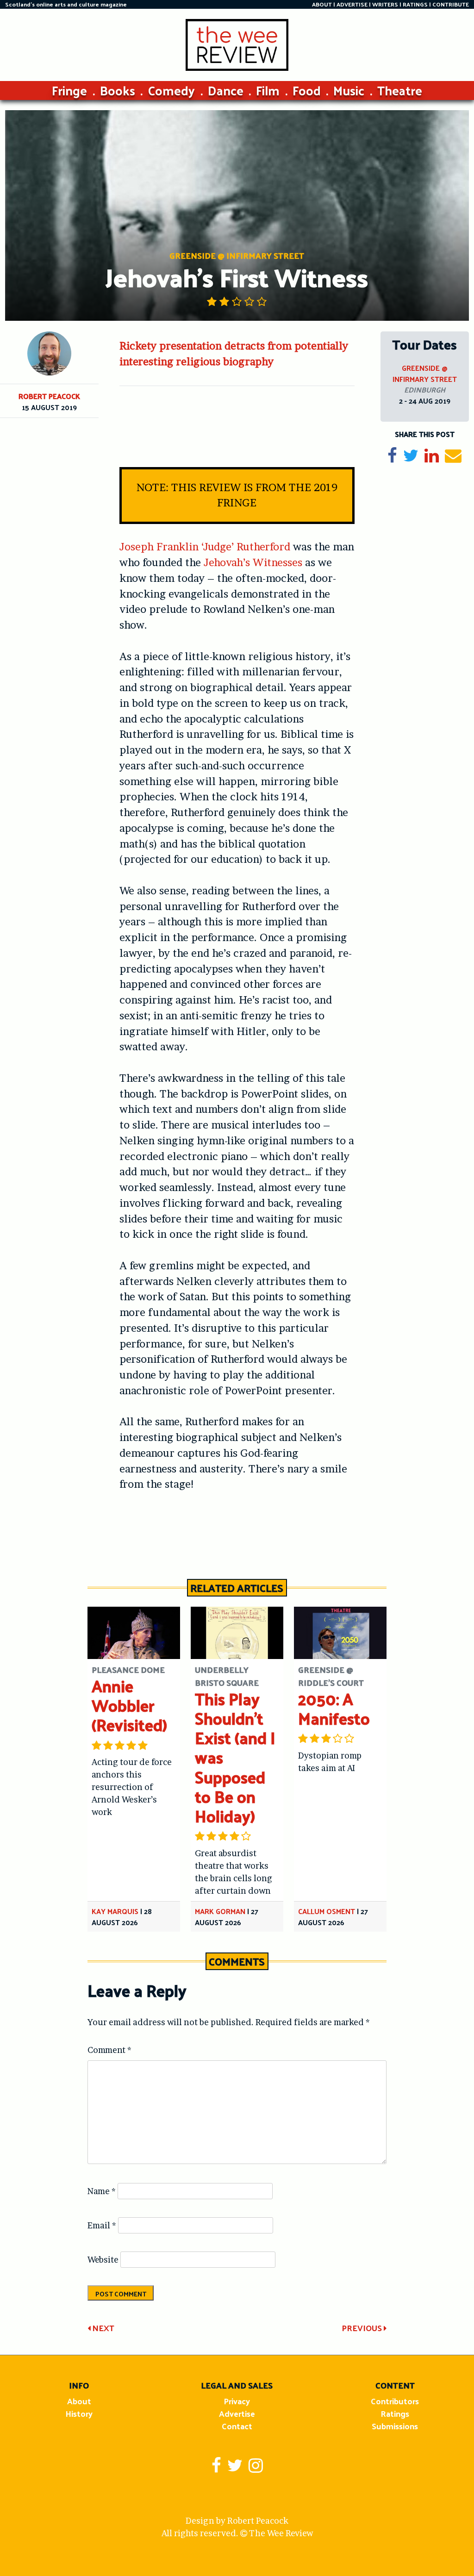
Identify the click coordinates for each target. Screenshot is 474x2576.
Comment (109, 2050)
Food (307, 90)
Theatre (400, 90)
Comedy (171, 90)
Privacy (237, 2401)
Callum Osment (327, 1911)
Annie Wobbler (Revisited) (129, 1705)
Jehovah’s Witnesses (253, 562)
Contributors (395, 2401)
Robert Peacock (49, 396)
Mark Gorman (220, 1911)
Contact (237, 2426)
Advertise (237, 2413)
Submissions (395, 2426)
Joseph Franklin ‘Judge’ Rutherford (205, 547)
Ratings (395, 2413)
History (79, 2413)
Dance (226, 90)
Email (102, 2225)
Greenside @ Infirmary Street (425, 373)
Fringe (69, 90)
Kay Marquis (115, 1911)
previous (363, 2328)
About (79, 2401)
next (102, 2328)
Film (268, 90)
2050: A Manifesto (334, 1708)
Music (349, 90)
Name (102, 2191)
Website (103, 2260)
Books (118, 90)
